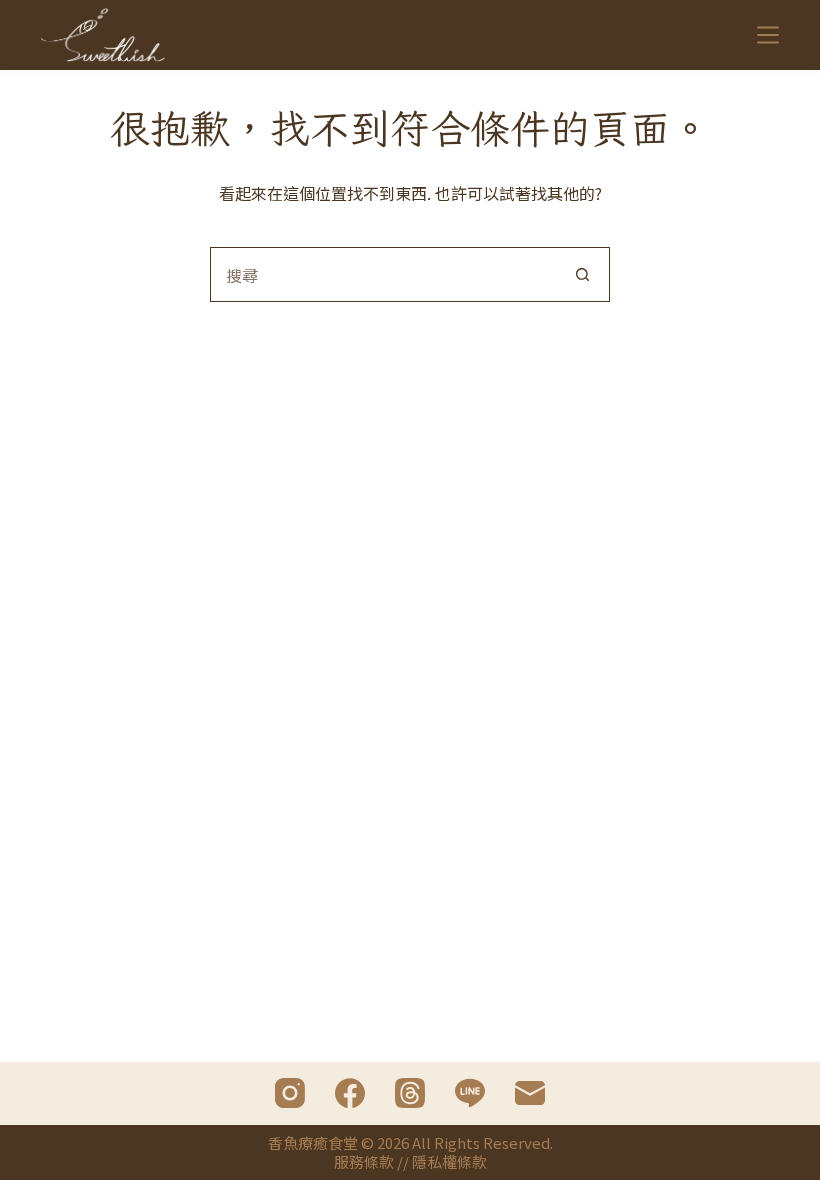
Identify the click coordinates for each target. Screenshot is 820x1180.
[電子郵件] (530, 1093)
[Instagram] (290, 1093)
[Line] (470, 1093)
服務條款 (364, 1161)
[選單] (768, 35)
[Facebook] (350, 1093)
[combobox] (383, 274)
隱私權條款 (449, 1161)
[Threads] (410, 1093)
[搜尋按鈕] (582, 274)
